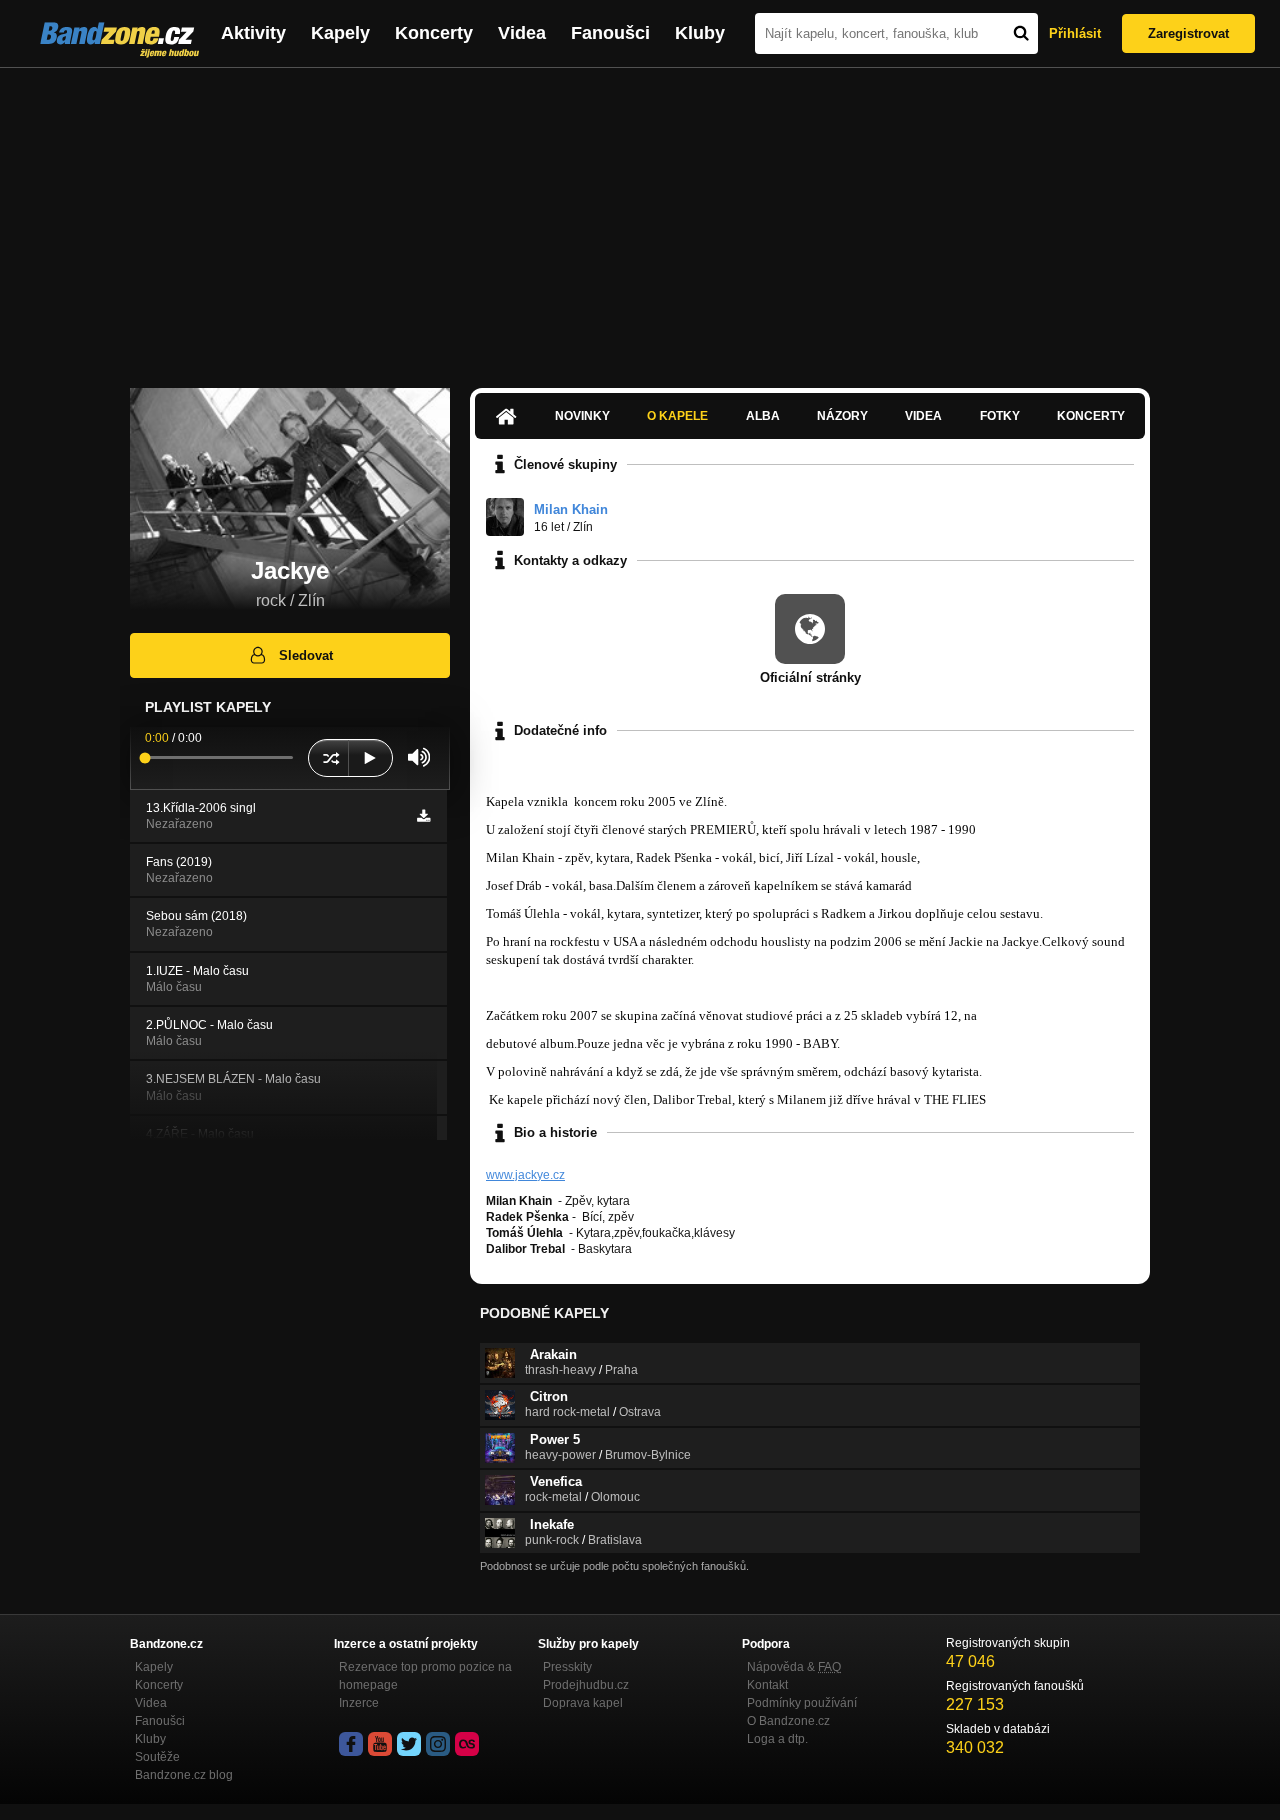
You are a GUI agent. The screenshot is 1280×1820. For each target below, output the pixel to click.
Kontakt (767, 1685)
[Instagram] (438, 1744)
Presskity (567, 1667)
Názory (842, 416)
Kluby (700, 33)
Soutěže (157, 1757)
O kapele (677, 416)
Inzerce (359, 1703)
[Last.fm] (467, 1744)
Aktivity (253, 33)
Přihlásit (1075, 33)
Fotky (1000, 416)
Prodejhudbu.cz (586, 1685)
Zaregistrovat (1188, 33)
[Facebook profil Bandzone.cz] (351, 1744)
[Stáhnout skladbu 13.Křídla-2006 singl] (423, 816)
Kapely (340, 33)
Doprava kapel (583, 1703)
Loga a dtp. (777, 1739)
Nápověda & (794, 1667)
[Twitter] (409, 1744)
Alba (763, 416)
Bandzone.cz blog (184, 1775)
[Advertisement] (640, 218)
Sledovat (306, 655)
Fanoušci (610, 33)
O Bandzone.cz (788, 1721)
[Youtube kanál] (380, 1744)
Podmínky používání (802, 1703)
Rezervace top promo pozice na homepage (425, 1676)
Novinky (582, 416)
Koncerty (434, 33)
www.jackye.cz (525, 1175)
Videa (522, 33)
